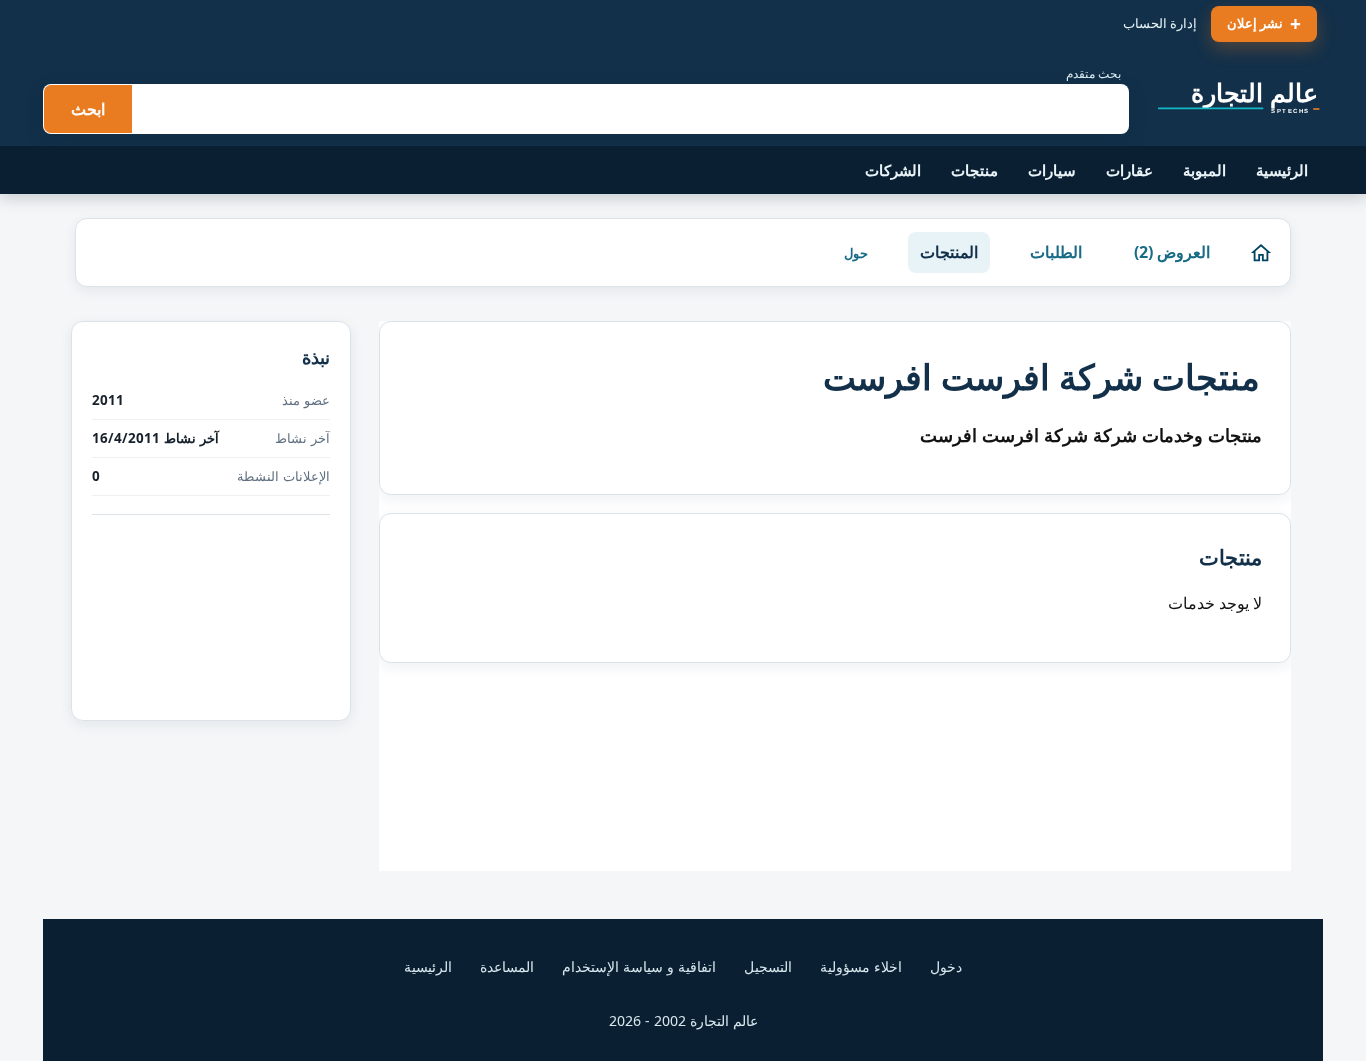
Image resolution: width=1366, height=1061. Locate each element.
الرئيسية (1282, 170)
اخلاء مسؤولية (861, 966)
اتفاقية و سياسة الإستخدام (639, 966)
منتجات (974, 170)
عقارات (1129, 170)
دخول (946, 966)
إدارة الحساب (1160, 23)
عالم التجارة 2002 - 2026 (683, 1020)
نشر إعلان (1255, 23)
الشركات (893, 170)
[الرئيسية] (1261, 253)
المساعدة (507, 966)
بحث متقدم (1093, 73)
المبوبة (1204, 170)
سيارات (1052, 170)
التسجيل (768, 966)
